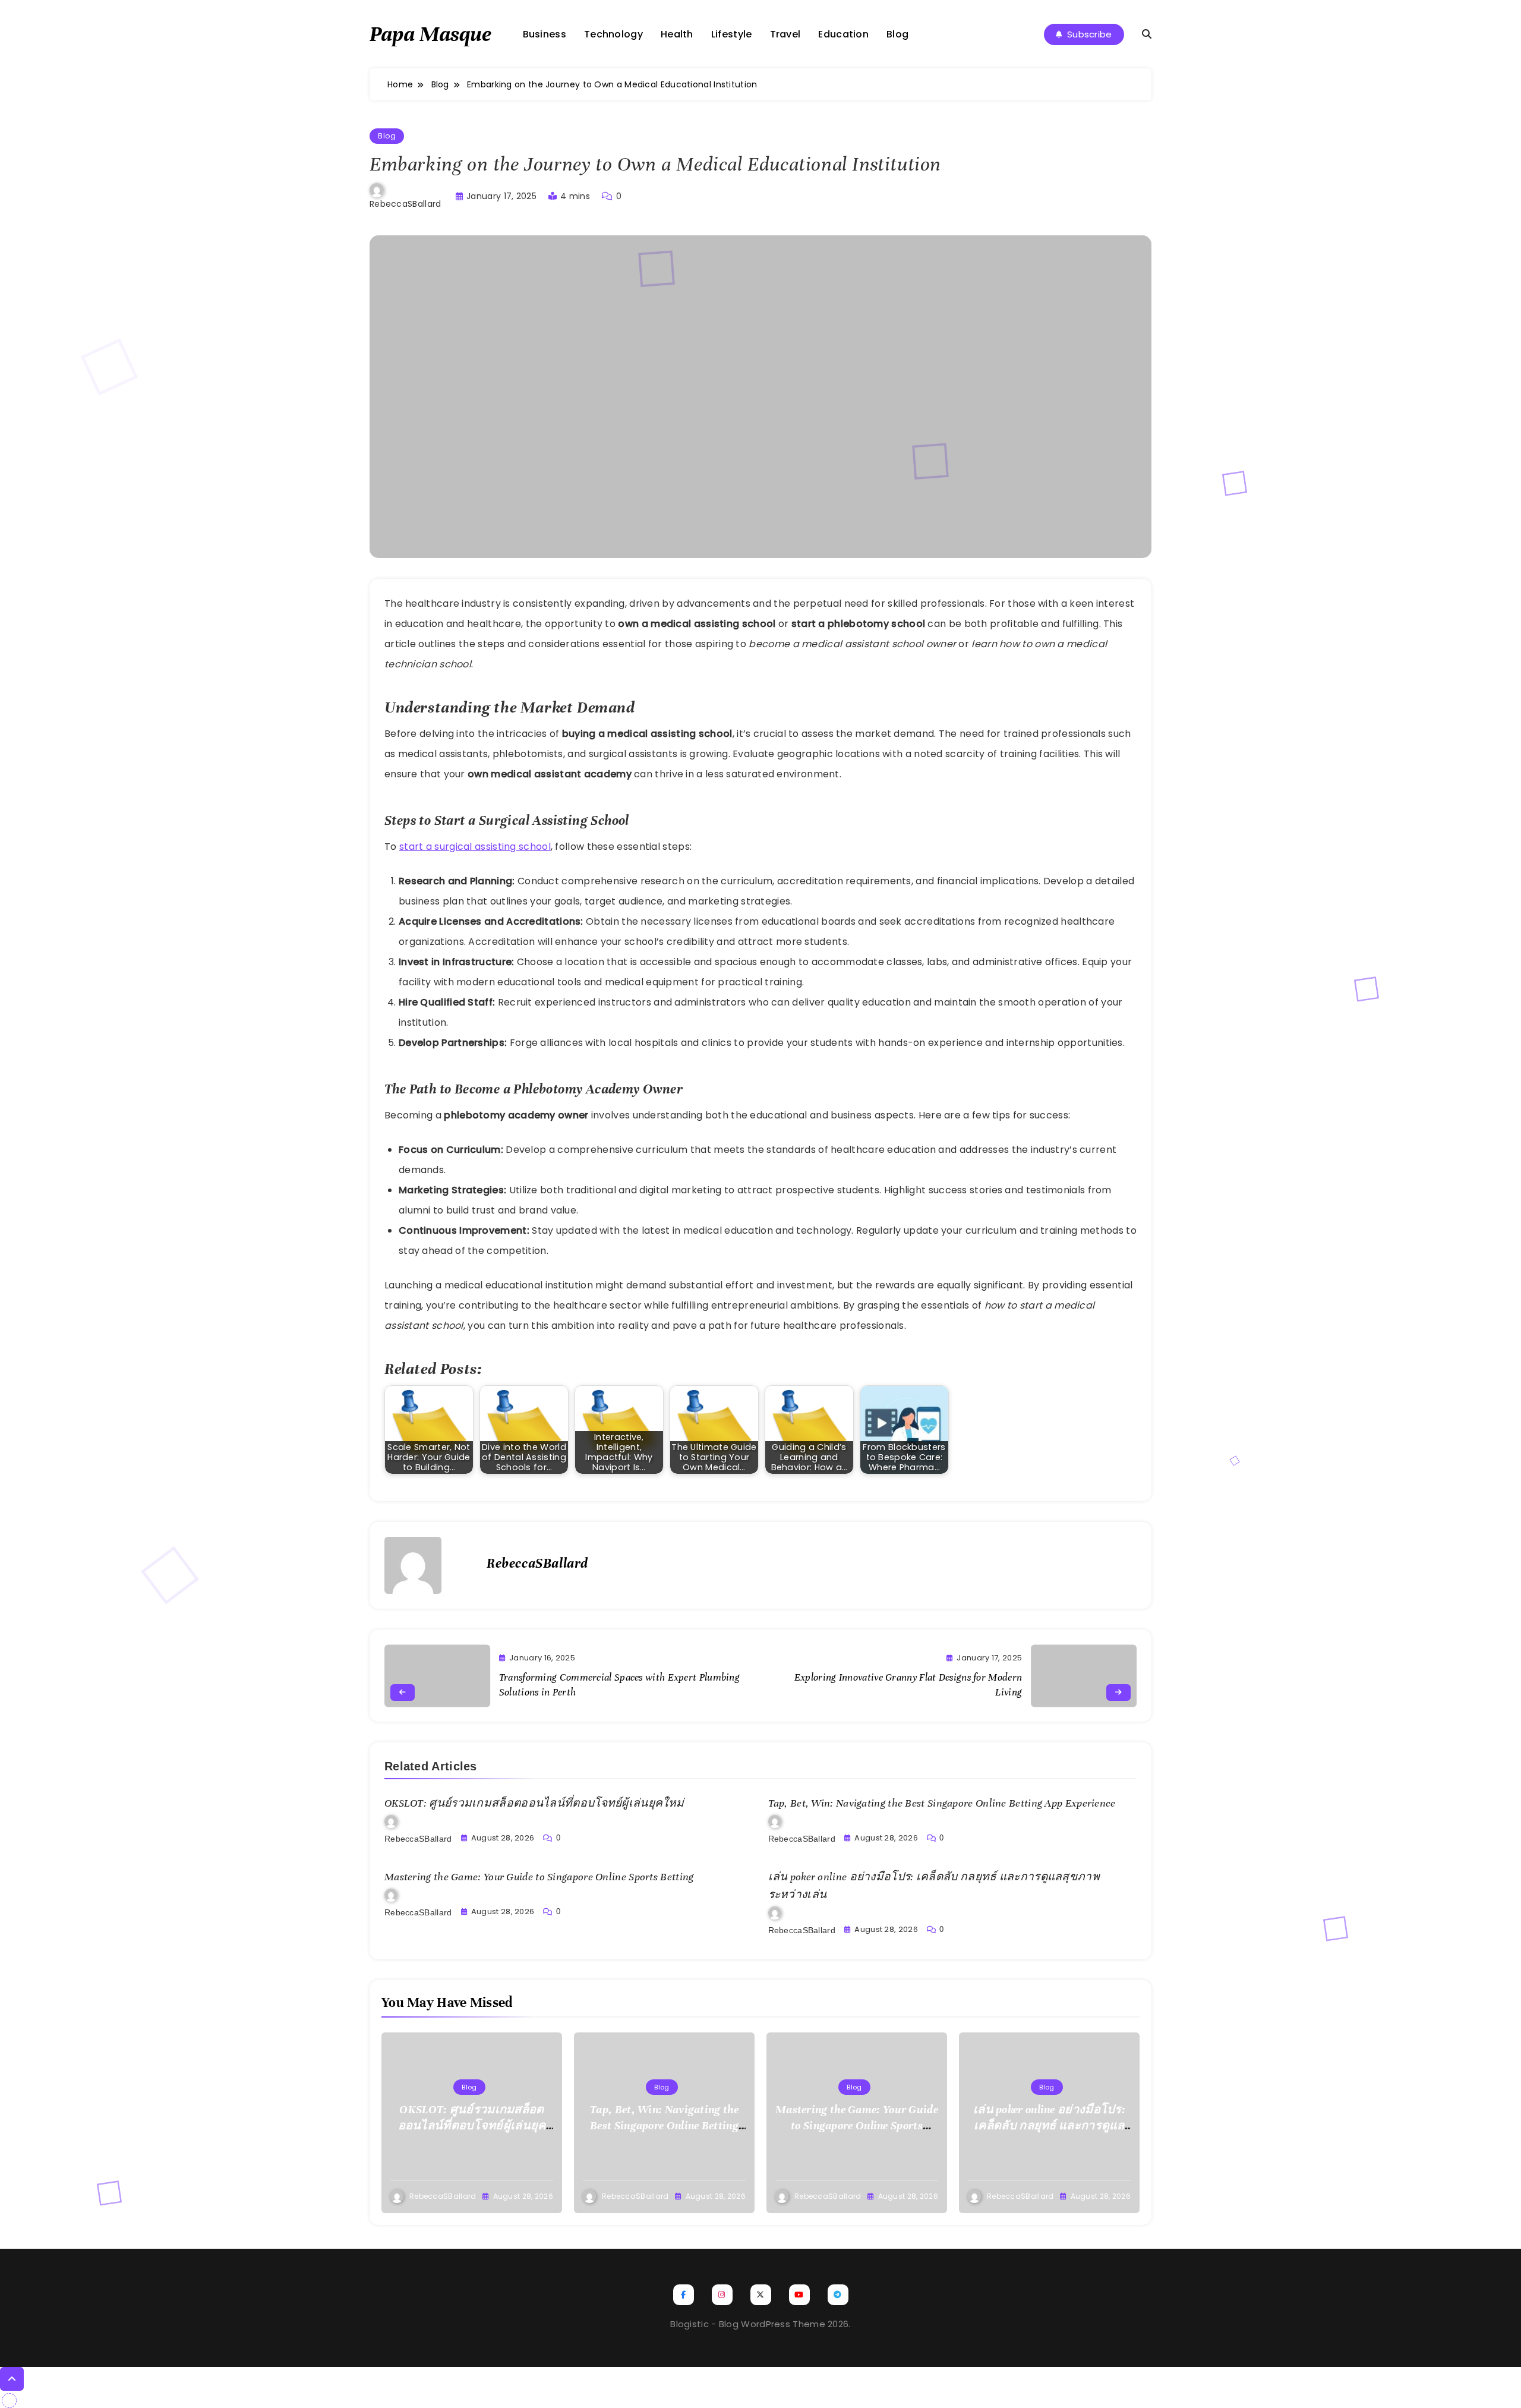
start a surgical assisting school (475, 847)
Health (677, 34)
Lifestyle (732, 34)
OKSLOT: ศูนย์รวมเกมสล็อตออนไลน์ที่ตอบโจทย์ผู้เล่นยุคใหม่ (534, 1803)
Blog (897, 34)
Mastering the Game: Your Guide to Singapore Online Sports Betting (539, 1877)
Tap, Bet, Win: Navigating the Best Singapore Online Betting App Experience (942, 1803)
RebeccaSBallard (406, 204)
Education (843, 34)
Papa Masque (430, 34)
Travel (785, 34)
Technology (613, 34)
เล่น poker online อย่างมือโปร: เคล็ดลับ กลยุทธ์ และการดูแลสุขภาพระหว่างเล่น (1049, 2125)
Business (545, 34)
